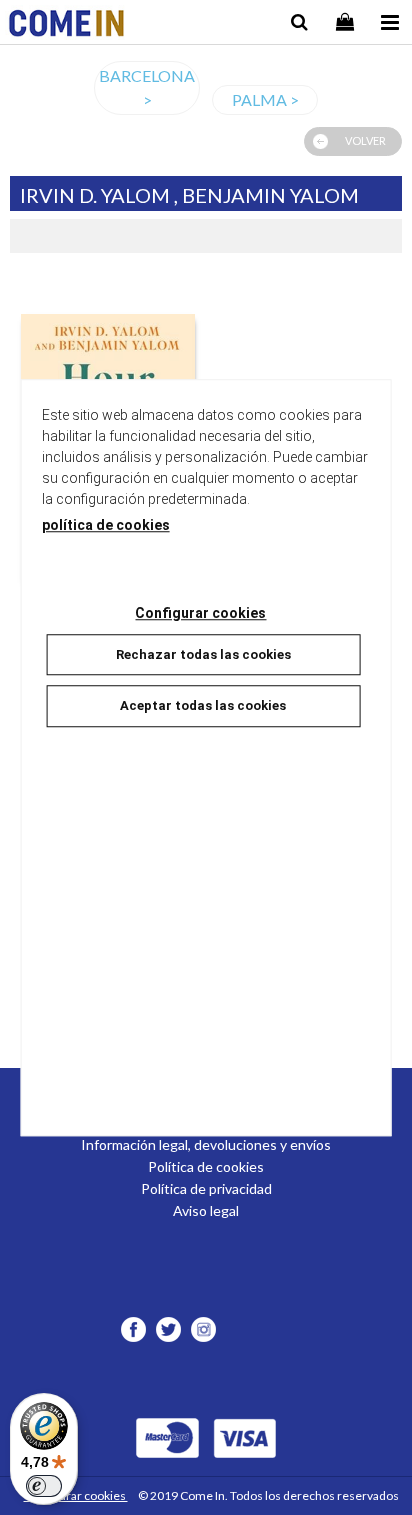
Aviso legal (206, 1210)
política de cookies (106, 525)
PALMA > (265, 99)
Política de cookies (206, 1166)
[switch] (44, 1486)
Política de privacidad (206, 1188)
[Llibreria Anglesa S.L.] (66, 25)
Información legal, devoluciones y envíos (206, 1144)
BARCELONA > (147, 87)
